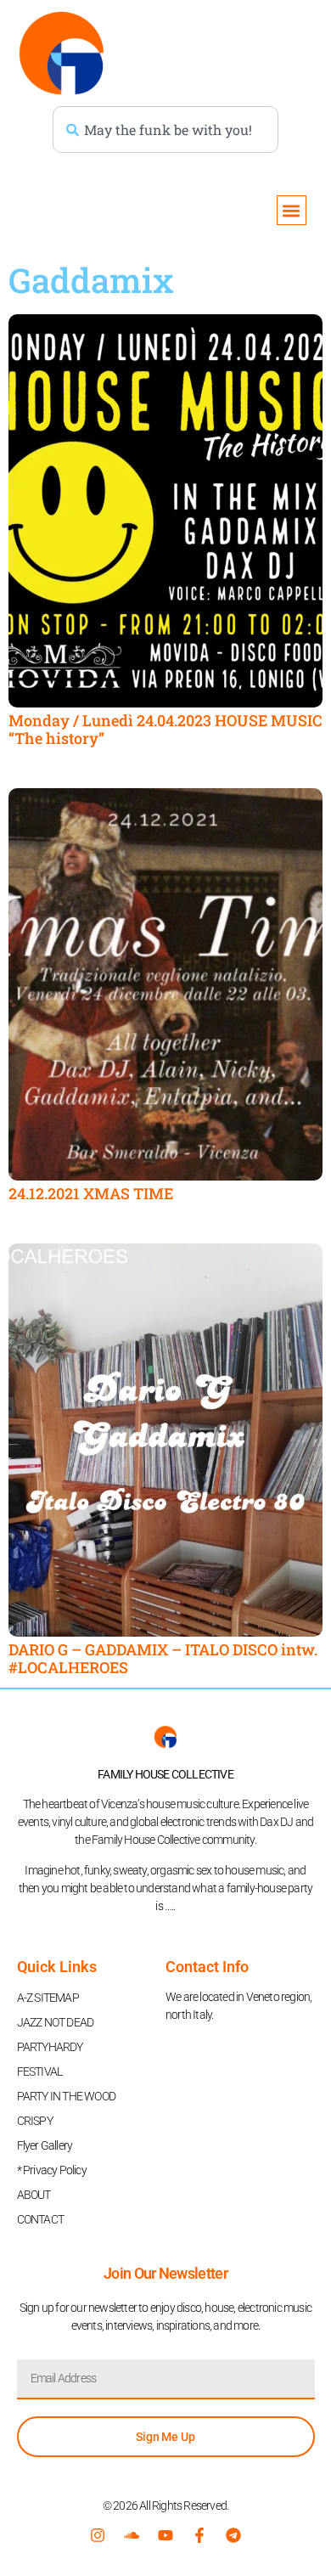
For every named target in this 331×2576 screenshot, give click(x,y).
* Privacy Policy (52, 2170)
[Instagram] (98, 2535)
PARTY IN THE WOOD (66, 2096)
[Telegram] (233, 2535)
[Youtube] (165, 2535)
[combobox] (165, 130)
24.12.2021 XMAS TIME (91, 1193)
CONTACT (40, 2219)
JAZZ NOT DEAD (56, 2022)
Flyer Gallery (45, 2145)
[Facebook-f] (199, 2535)
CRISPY (35, 2121)
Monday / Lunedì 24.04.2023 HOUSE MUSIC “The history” (165, 730)
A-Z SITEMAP (48, 1998)
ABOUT (34, 2195)
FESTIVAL (40, 2072)
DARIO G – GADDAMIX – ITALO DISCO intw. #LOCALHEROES (163, 1659)
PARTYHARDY (50, 2047)
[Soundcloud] (132, 2535)
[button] (292, 210)
